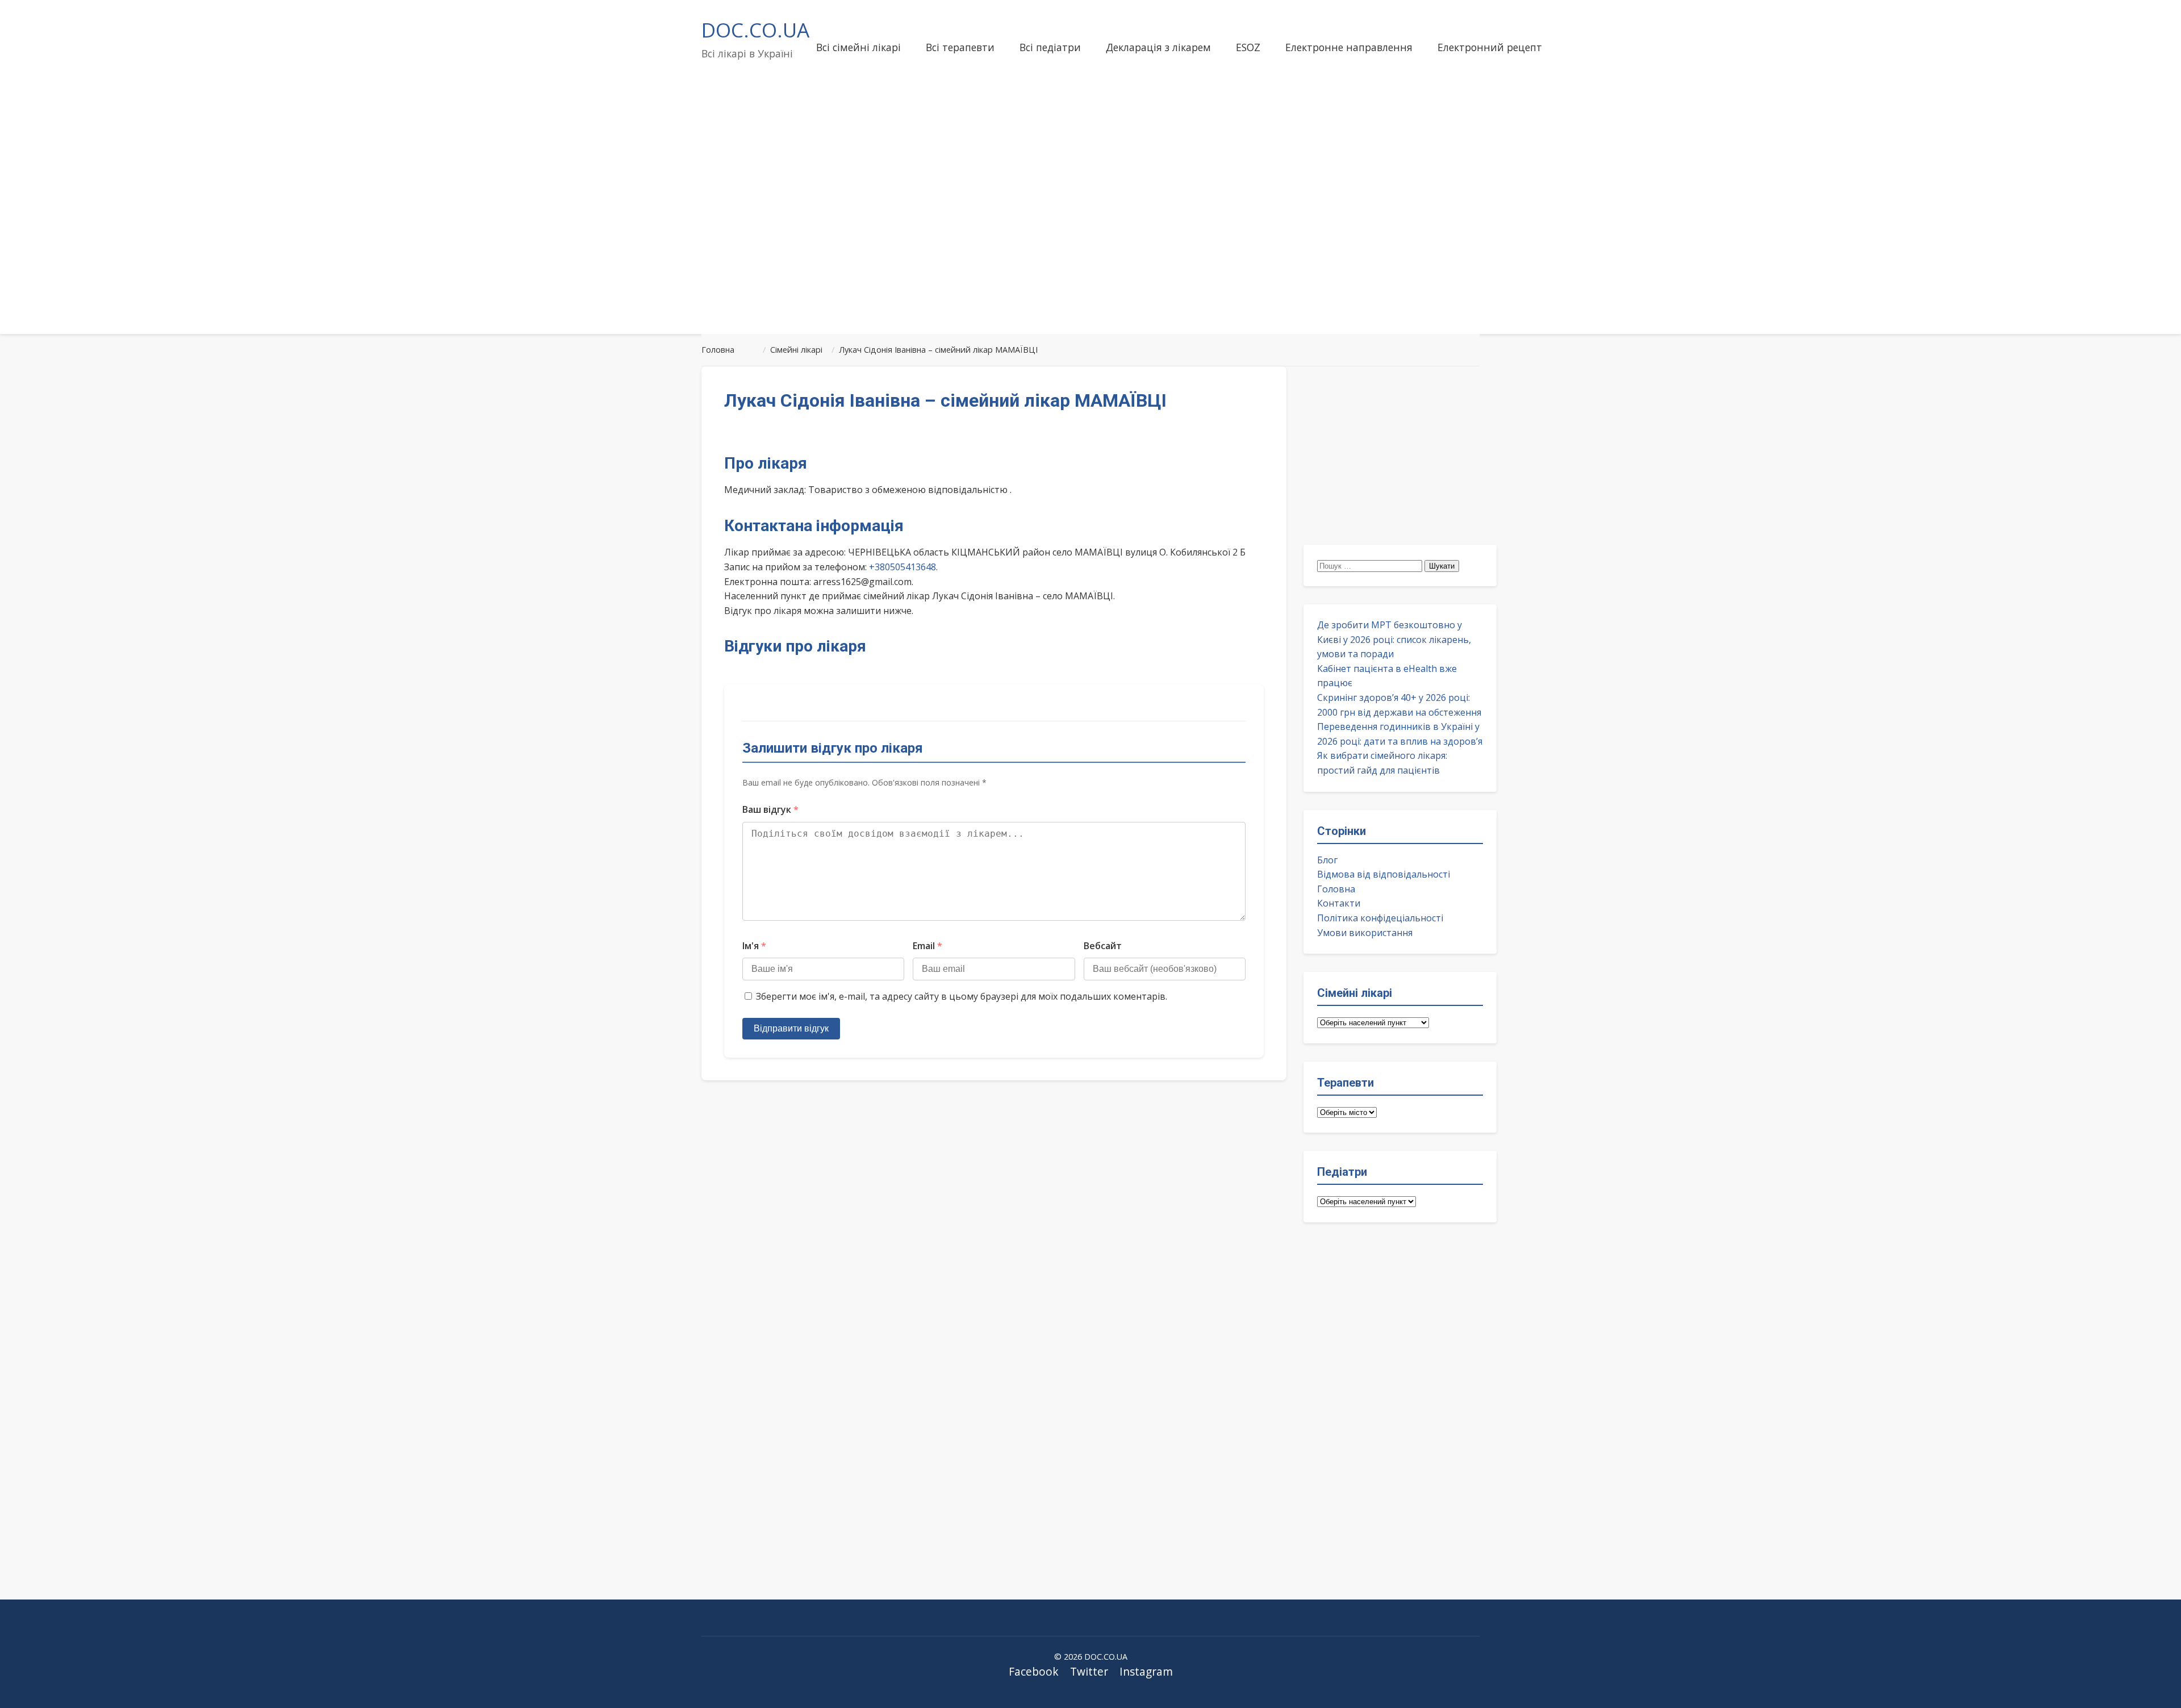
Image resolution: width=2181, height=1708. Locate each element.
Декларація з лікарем (1158, 47)
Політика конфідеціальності (1380, 918)
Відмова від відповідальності (1384, 874)
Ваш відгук (770, 809)
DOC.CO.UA (755, 30)
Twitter (1089, 1671)
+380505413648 (903, 567)
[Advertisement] (1090, 235)
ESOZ (1248, 47)
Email (927, 946)
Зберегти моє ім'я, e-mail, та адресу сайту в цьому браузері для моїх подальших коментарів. (962, 996)
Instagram (1146, 1671)
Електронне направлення (1349, 47)
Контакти (1339, 903)
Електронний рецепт (1490, 47)
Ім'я (754, 946)
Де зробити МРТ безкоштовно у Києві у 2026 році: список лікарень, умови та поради (1394, 639)
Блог (1327, 860)
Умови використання (1365, 933)
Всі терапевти (960, 47)
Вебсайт (1103, 946)
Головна (1336, 889)
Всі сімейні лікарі (858, 47)
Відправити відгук (791, 1028)
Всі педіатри (1050, 47)
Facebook (1034, 1671)
